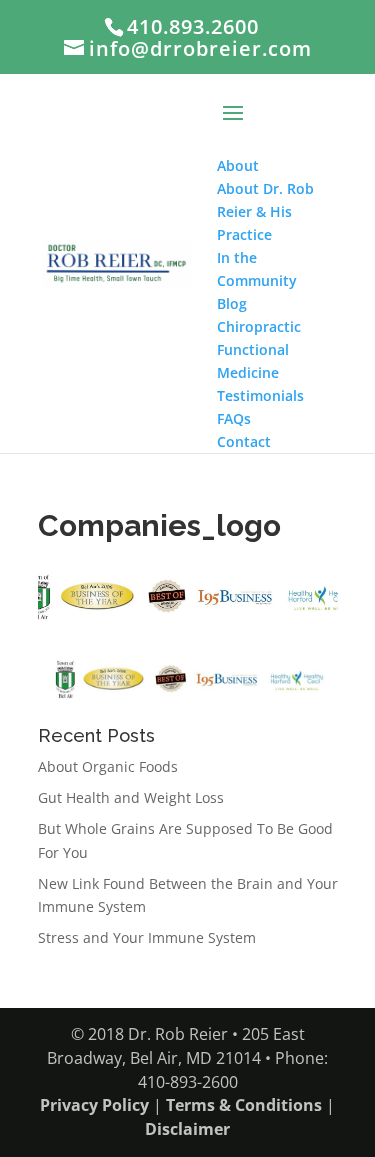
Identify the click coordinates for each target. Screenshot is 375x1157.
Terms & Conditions (244, 1105)
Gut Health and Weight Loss (131, 797)
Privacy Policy (94, 1105)
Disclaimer (187, 1129)
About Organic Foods (108, 766)
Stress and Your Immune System (147, 937)
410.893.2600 (193, 26)
